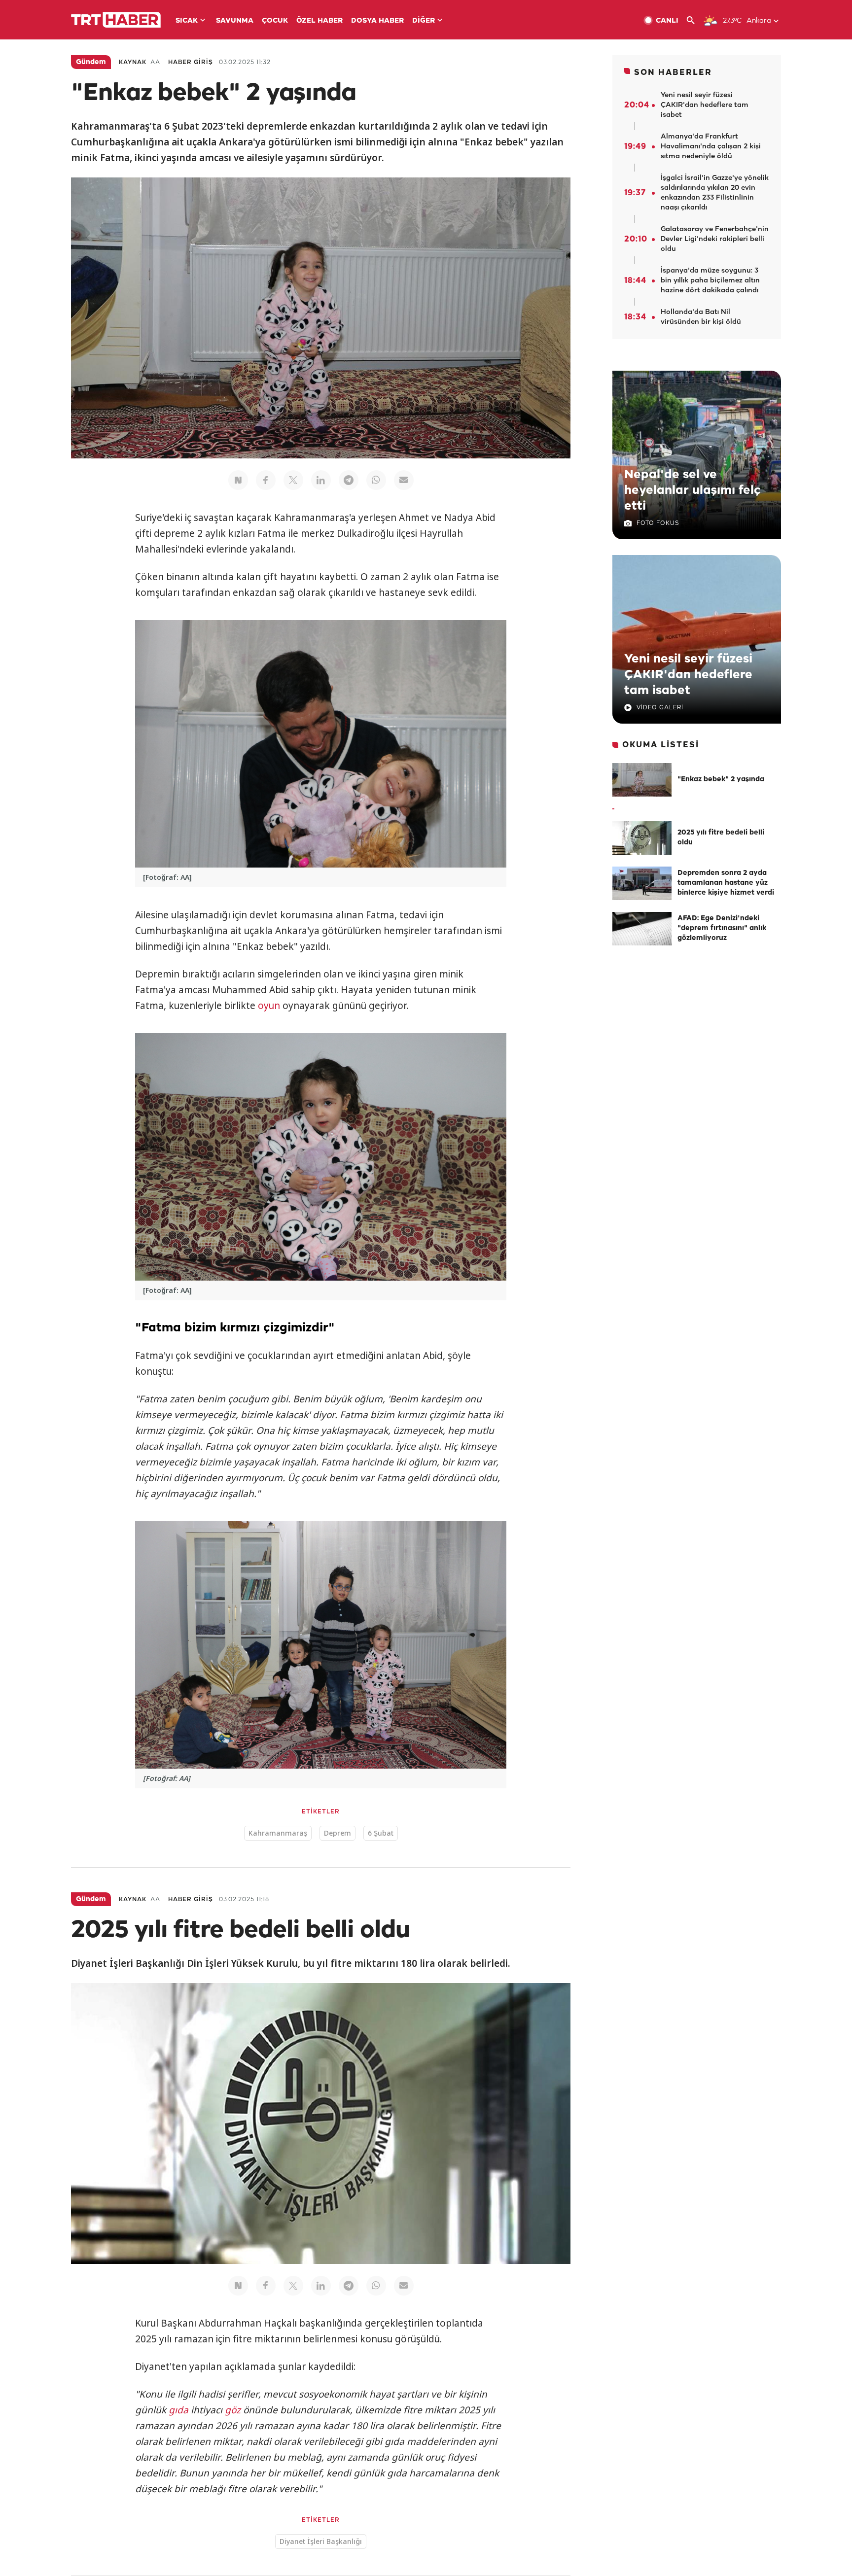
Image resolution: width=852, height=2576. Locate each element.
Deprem (337, 1833)
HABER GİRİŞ (191, 62)
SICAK (187, 21)
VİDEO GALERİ (660, 708)
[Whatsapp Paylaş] (376, 480)
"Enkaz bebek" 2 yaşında (721, 780)
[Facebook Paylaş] (266, 480)
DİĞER (424, 21)
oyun (269, 1006)
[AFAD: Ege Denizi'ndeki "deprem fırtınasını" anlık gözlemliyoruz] (642, 929)
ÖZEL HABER (319, 21)
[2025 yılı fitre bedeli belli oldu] (642, 838)
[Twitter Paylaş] (293, 480)
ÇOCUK (275, 21)
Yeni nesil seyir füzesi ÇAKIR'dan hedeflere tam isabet (688, 675)
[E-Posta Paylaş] (404, 480)
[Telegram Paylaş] (349, 480)
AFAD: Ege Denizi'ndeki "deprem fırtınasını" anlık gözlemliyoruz (722, 928)
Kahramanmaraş (278, 1833)
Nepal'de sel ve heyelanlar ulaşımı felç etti (692, 490)
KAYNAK (133, 62)
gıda (178, 2410)
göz (233, 2410)
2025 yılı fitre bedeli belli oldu (721, 838)
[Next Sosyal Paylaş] (238, 480)
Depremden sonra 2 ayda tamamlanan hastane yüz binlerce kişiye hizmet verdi (726, 883)
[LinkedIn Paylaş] (321, 480)
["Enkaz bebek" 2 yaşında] (642, 780)
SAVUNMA (235, 21)
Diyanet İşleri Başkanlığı (321, 2541)
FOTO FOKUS (658, 523)
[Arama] (694, 20)
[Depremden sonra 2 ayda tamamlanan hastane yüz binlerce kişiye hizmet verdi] (642, 883)
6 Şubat (381, 1833)
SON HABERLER (673, 73)
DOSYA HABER (377, 21)
